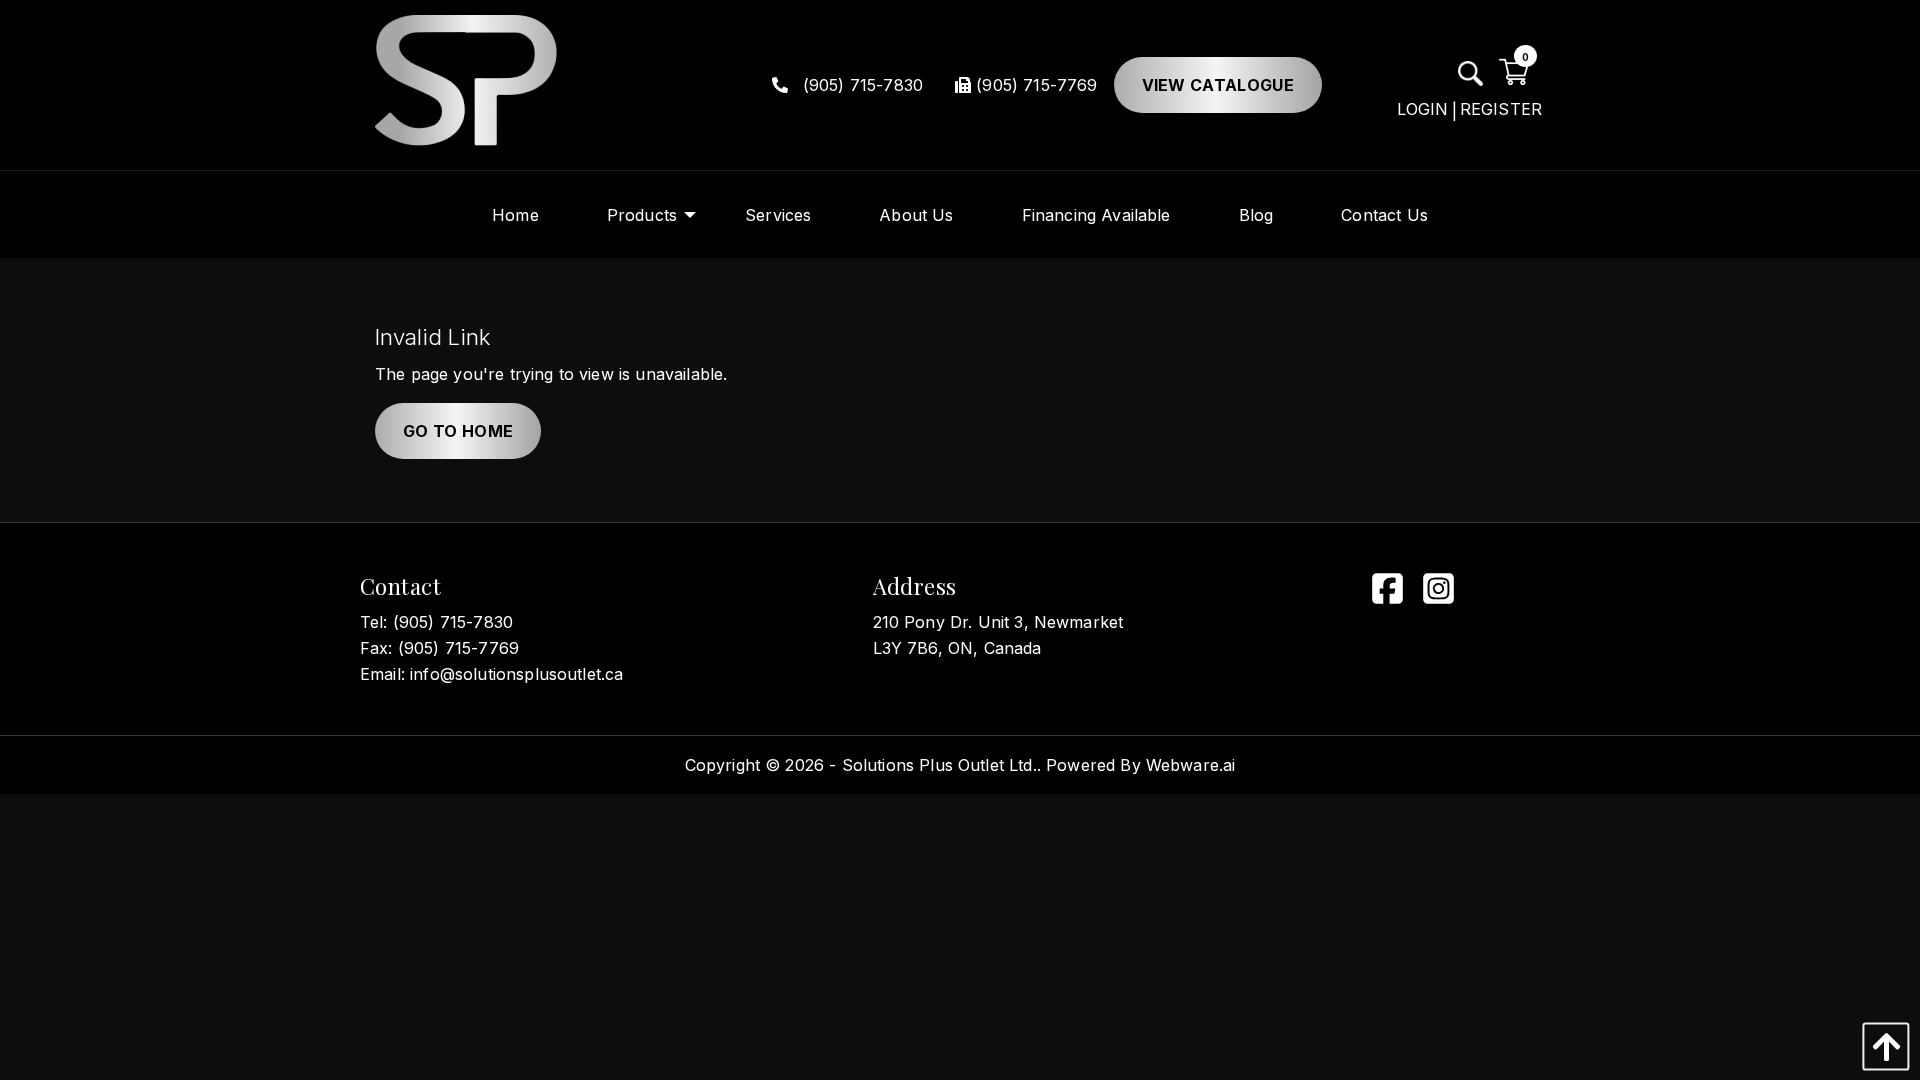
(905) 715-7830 (860, 85)
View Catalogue (1218, 85)
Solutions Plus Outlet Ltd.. (941, 765)
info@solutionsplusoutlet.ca (516, 674)
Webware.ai (1191, 765)
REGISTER (1501, 109)
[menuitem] (515, 214)
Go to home (458, 431)
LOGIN (1423, 109)
